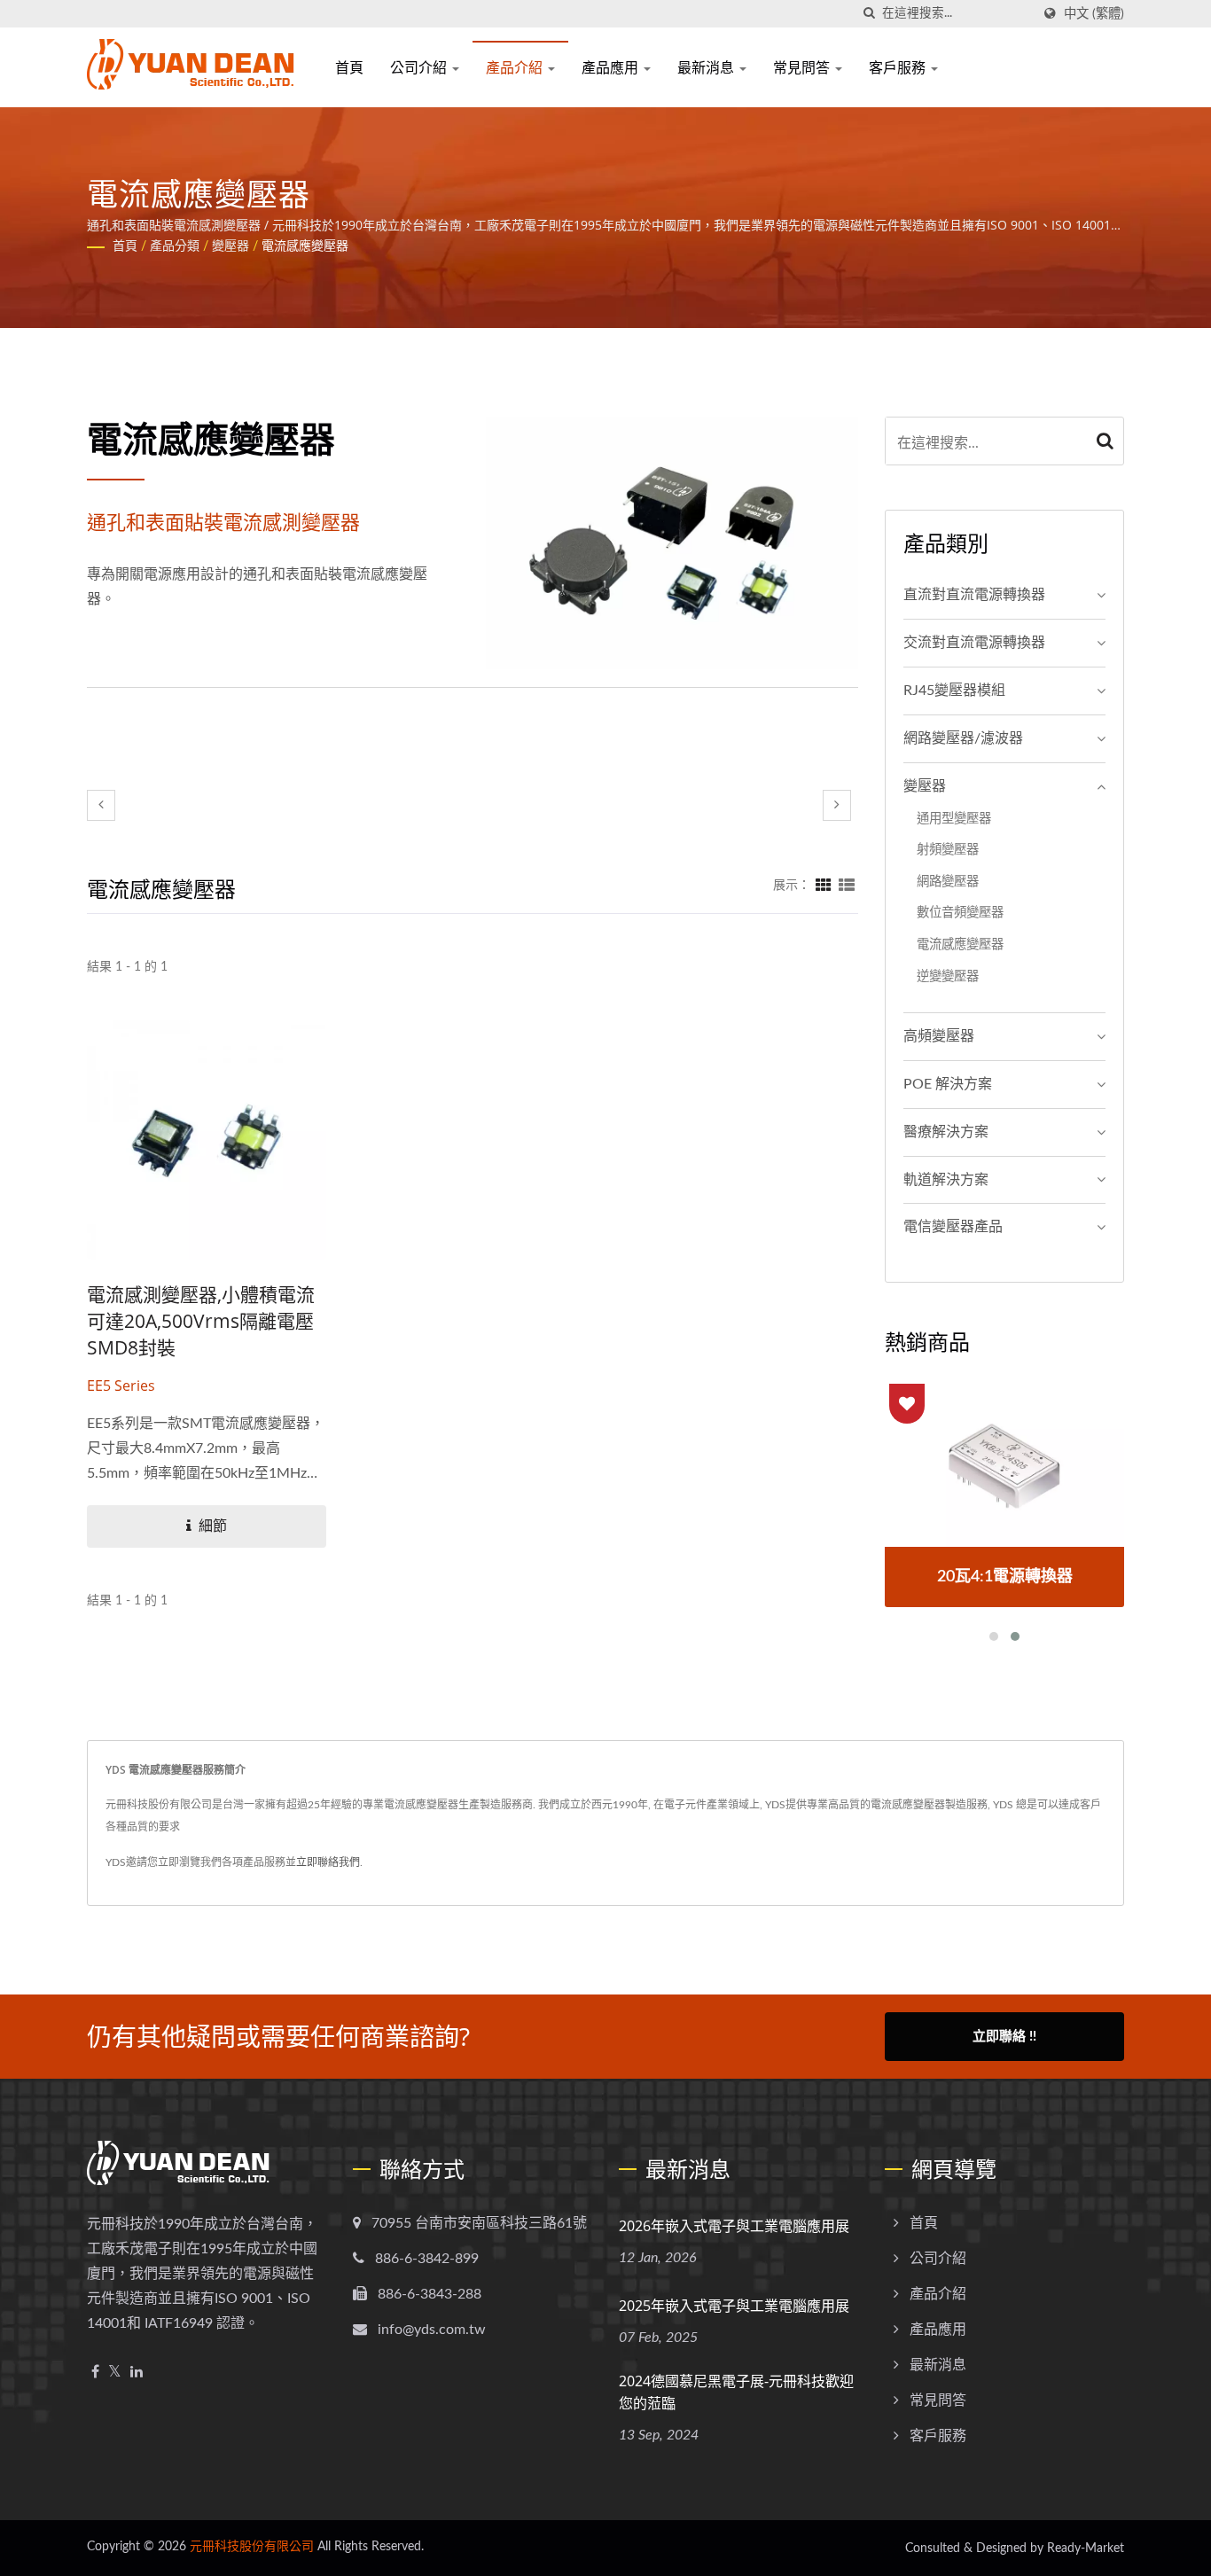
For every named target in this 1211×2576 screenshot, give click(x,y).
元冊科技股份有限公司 (252, 2547)
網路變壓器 (948, 882)
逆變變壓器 (948, 976)
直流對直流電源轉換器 (974, 595)
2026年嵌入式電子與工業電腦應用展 (734, 2226)
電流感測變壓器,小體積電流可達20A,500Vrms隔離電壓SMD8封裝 (201, 1321)
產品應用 (612, 67)
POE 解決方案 (948, 1084)
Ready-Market (1086, 2549)
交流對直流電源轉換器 (974, 643)
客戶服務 (899, 67)
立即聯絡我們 (328, 1862)
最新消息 (707, 67)
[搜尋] (869, 14)
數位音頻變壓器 (960, 913)
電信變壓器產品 (953, 1227)
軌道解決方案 (946, 1180)
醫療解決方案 (946, 1132)
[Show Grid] (824, 886)
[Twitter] (115, 2373)
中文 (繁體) (1094, 14)
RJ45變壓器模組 (954, 691)
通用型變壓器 (954, 819)
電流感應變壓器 (305, 246)
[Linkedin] (137, 2373)
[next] (837, 805)
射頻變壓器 (948, 850)
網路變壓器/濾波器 (963, 738)
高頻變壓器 (939, 1036)
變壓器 (230, 246)
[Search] (1106, 441)
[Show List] (847, 886)
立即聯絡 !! (1004, 2037)
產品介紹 (516, 67)
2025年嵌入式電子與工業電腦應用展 (734, 2306)
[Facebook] (95, 2373)
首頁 (349, 67)
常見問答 (803, 67)
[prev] (101, 805)
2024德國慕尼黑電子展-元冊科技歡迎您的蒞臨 (736, 2392)
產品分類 (175, 246)
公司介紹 (420, 67)
